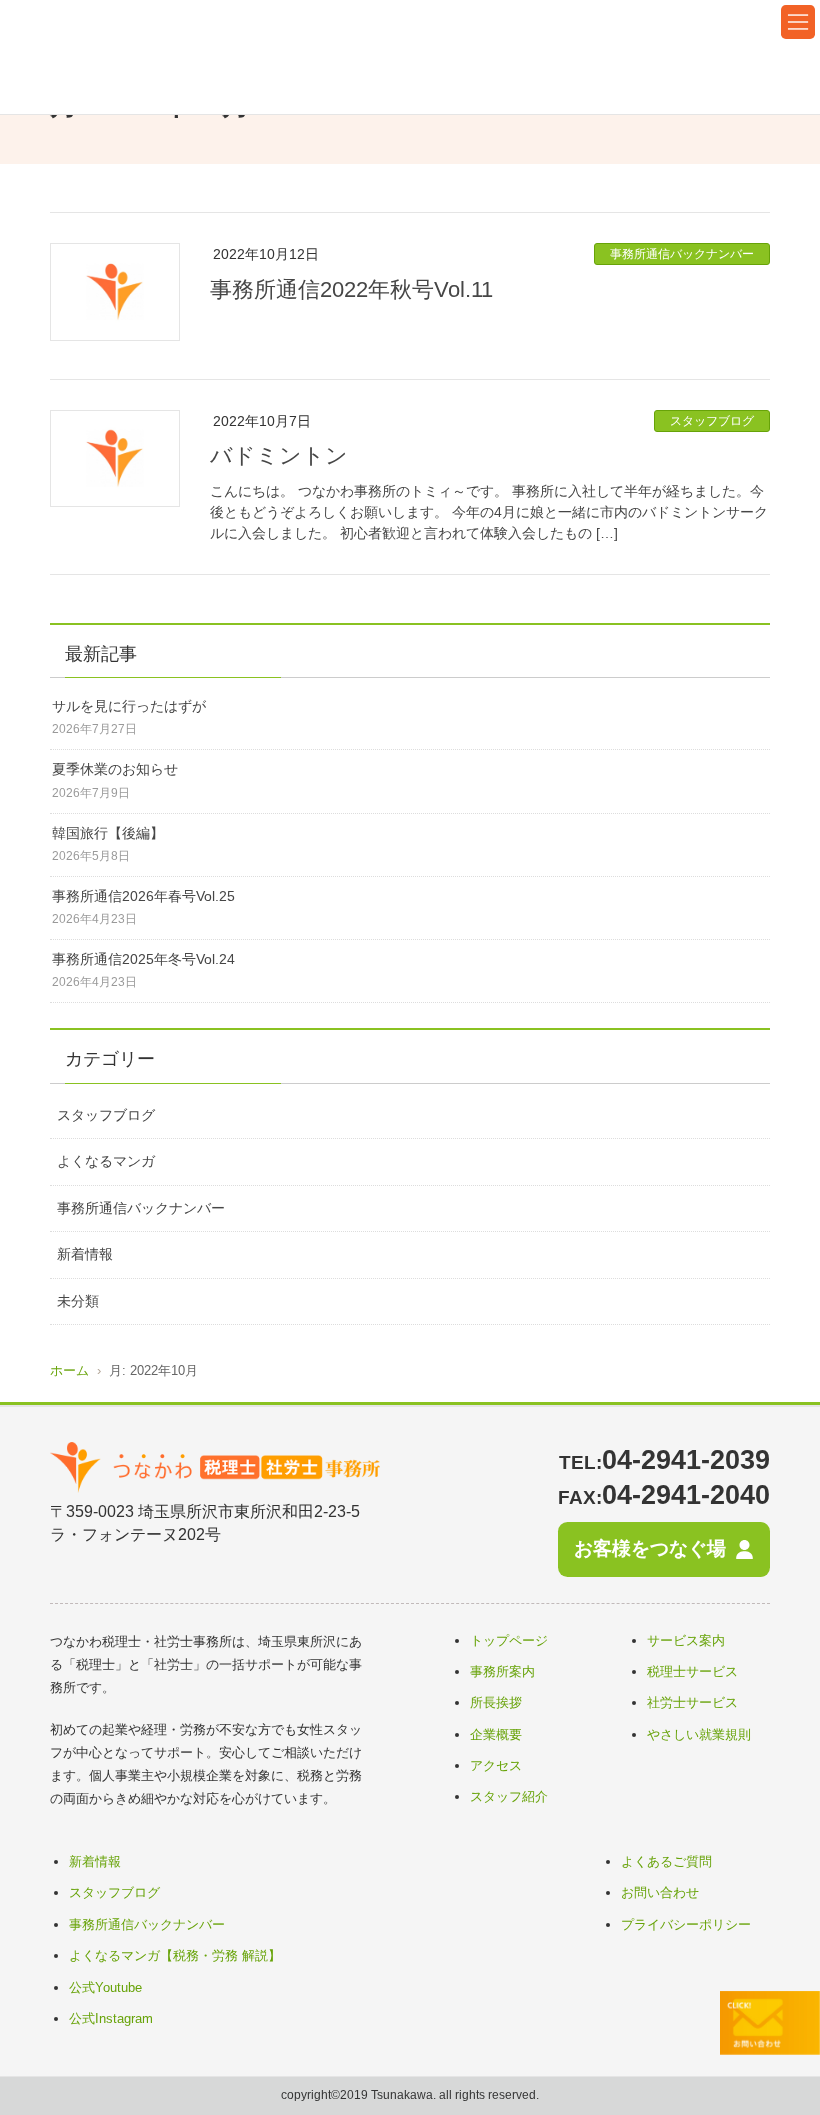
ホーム (69, 1370)
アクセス (496, 1765)
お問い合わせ (660, 1892)
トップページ (509, 1640)
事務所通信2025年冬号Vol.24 (143, 959)
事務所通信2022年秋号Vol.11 (351, 289)
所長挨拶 (496, 1702)
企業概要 (496, 1734)
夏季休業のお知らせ (115, 769)
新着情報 (85, 1254)
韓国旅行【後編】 (108, 833)
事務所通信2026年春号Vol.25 (143, 896)
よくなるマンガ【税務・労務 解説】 (175, 1955)
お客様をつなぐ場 (650, 1548)
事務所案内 (502, 1671)
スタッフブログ (712, 421)
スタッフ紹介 (509, 1796)
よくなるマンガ (106, 1161)
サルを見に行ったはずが (129, 706)
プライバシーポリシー (686, 1924)
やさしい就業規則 (699, 1734)
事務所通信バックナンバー (682, 254)
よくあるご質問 (666, 1861)
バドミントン (279, 455)
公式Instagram (111, 2018)
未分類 (78, 1301)
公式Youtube (105, 1987)
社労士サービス (692, 1702)
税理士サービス (692, 1671)
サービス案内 (686, 1640)
